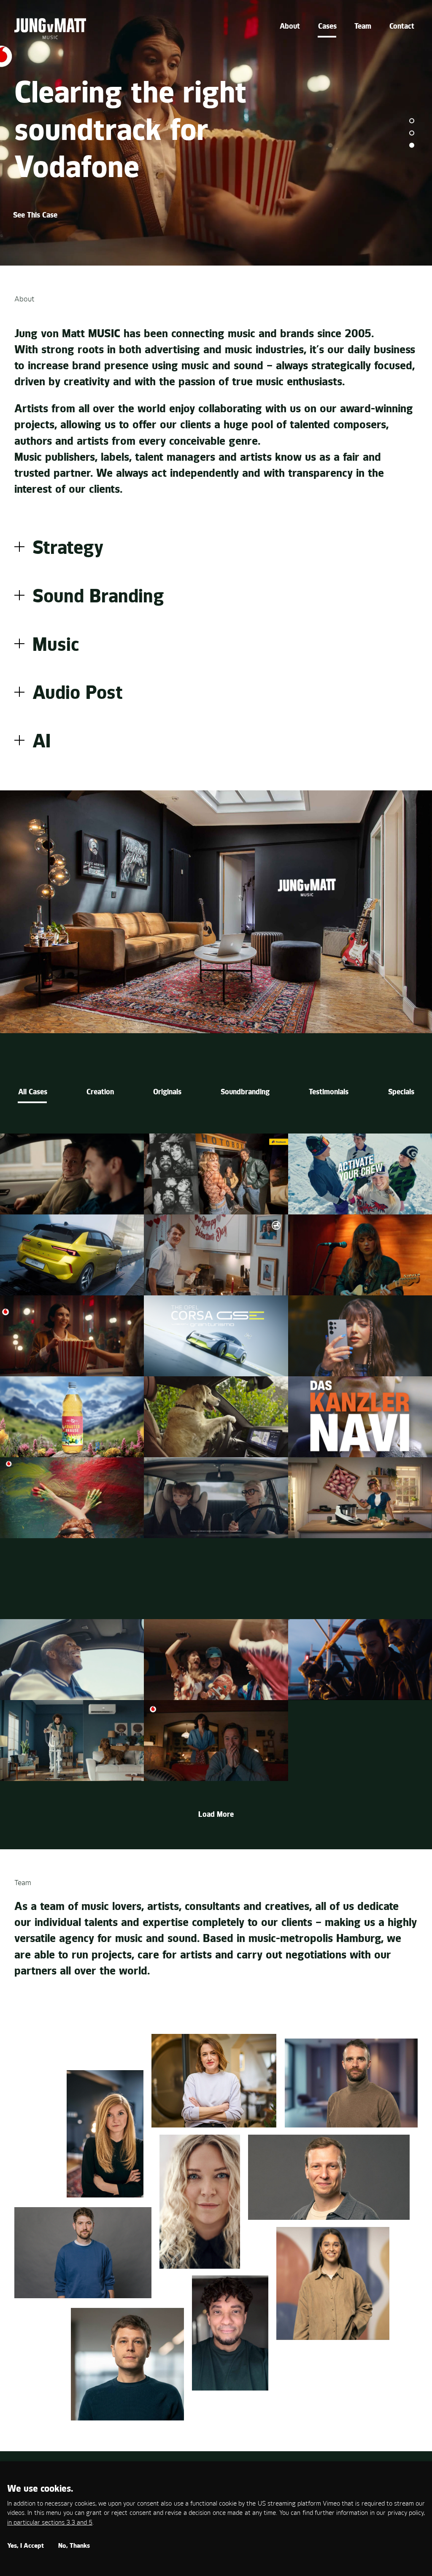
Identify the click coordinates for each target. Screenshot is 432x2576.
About (290, 27)
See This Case (36, 216)
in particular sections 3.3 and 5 (50, 2523)
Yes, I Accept (26, 2546)
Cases (327, 27)
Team (363, 27)
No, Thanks (74, 2546)
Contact (402, 27)
